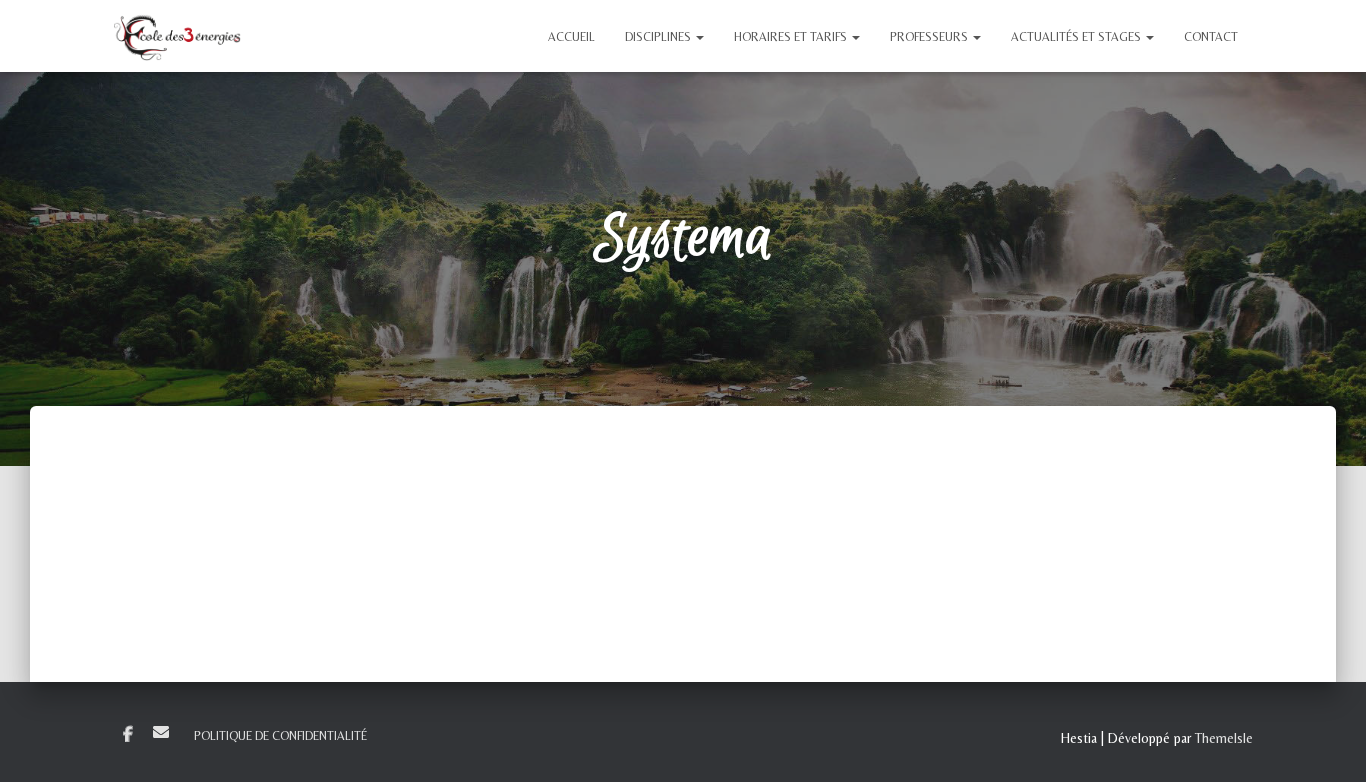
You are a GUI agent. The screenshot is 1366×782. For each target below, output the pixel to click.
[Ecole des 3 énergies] (177, 36)
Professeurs (930, 37)
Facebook (128, 735)
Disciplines (659, 37)
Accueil (571, 37)
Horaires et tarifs (792, 37)
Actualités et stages (1077, 37)
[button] (699, 37)
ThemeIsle (1224, 738)
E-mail (161, 732)
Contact (1211, 37)
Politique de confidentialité (280, 736)
